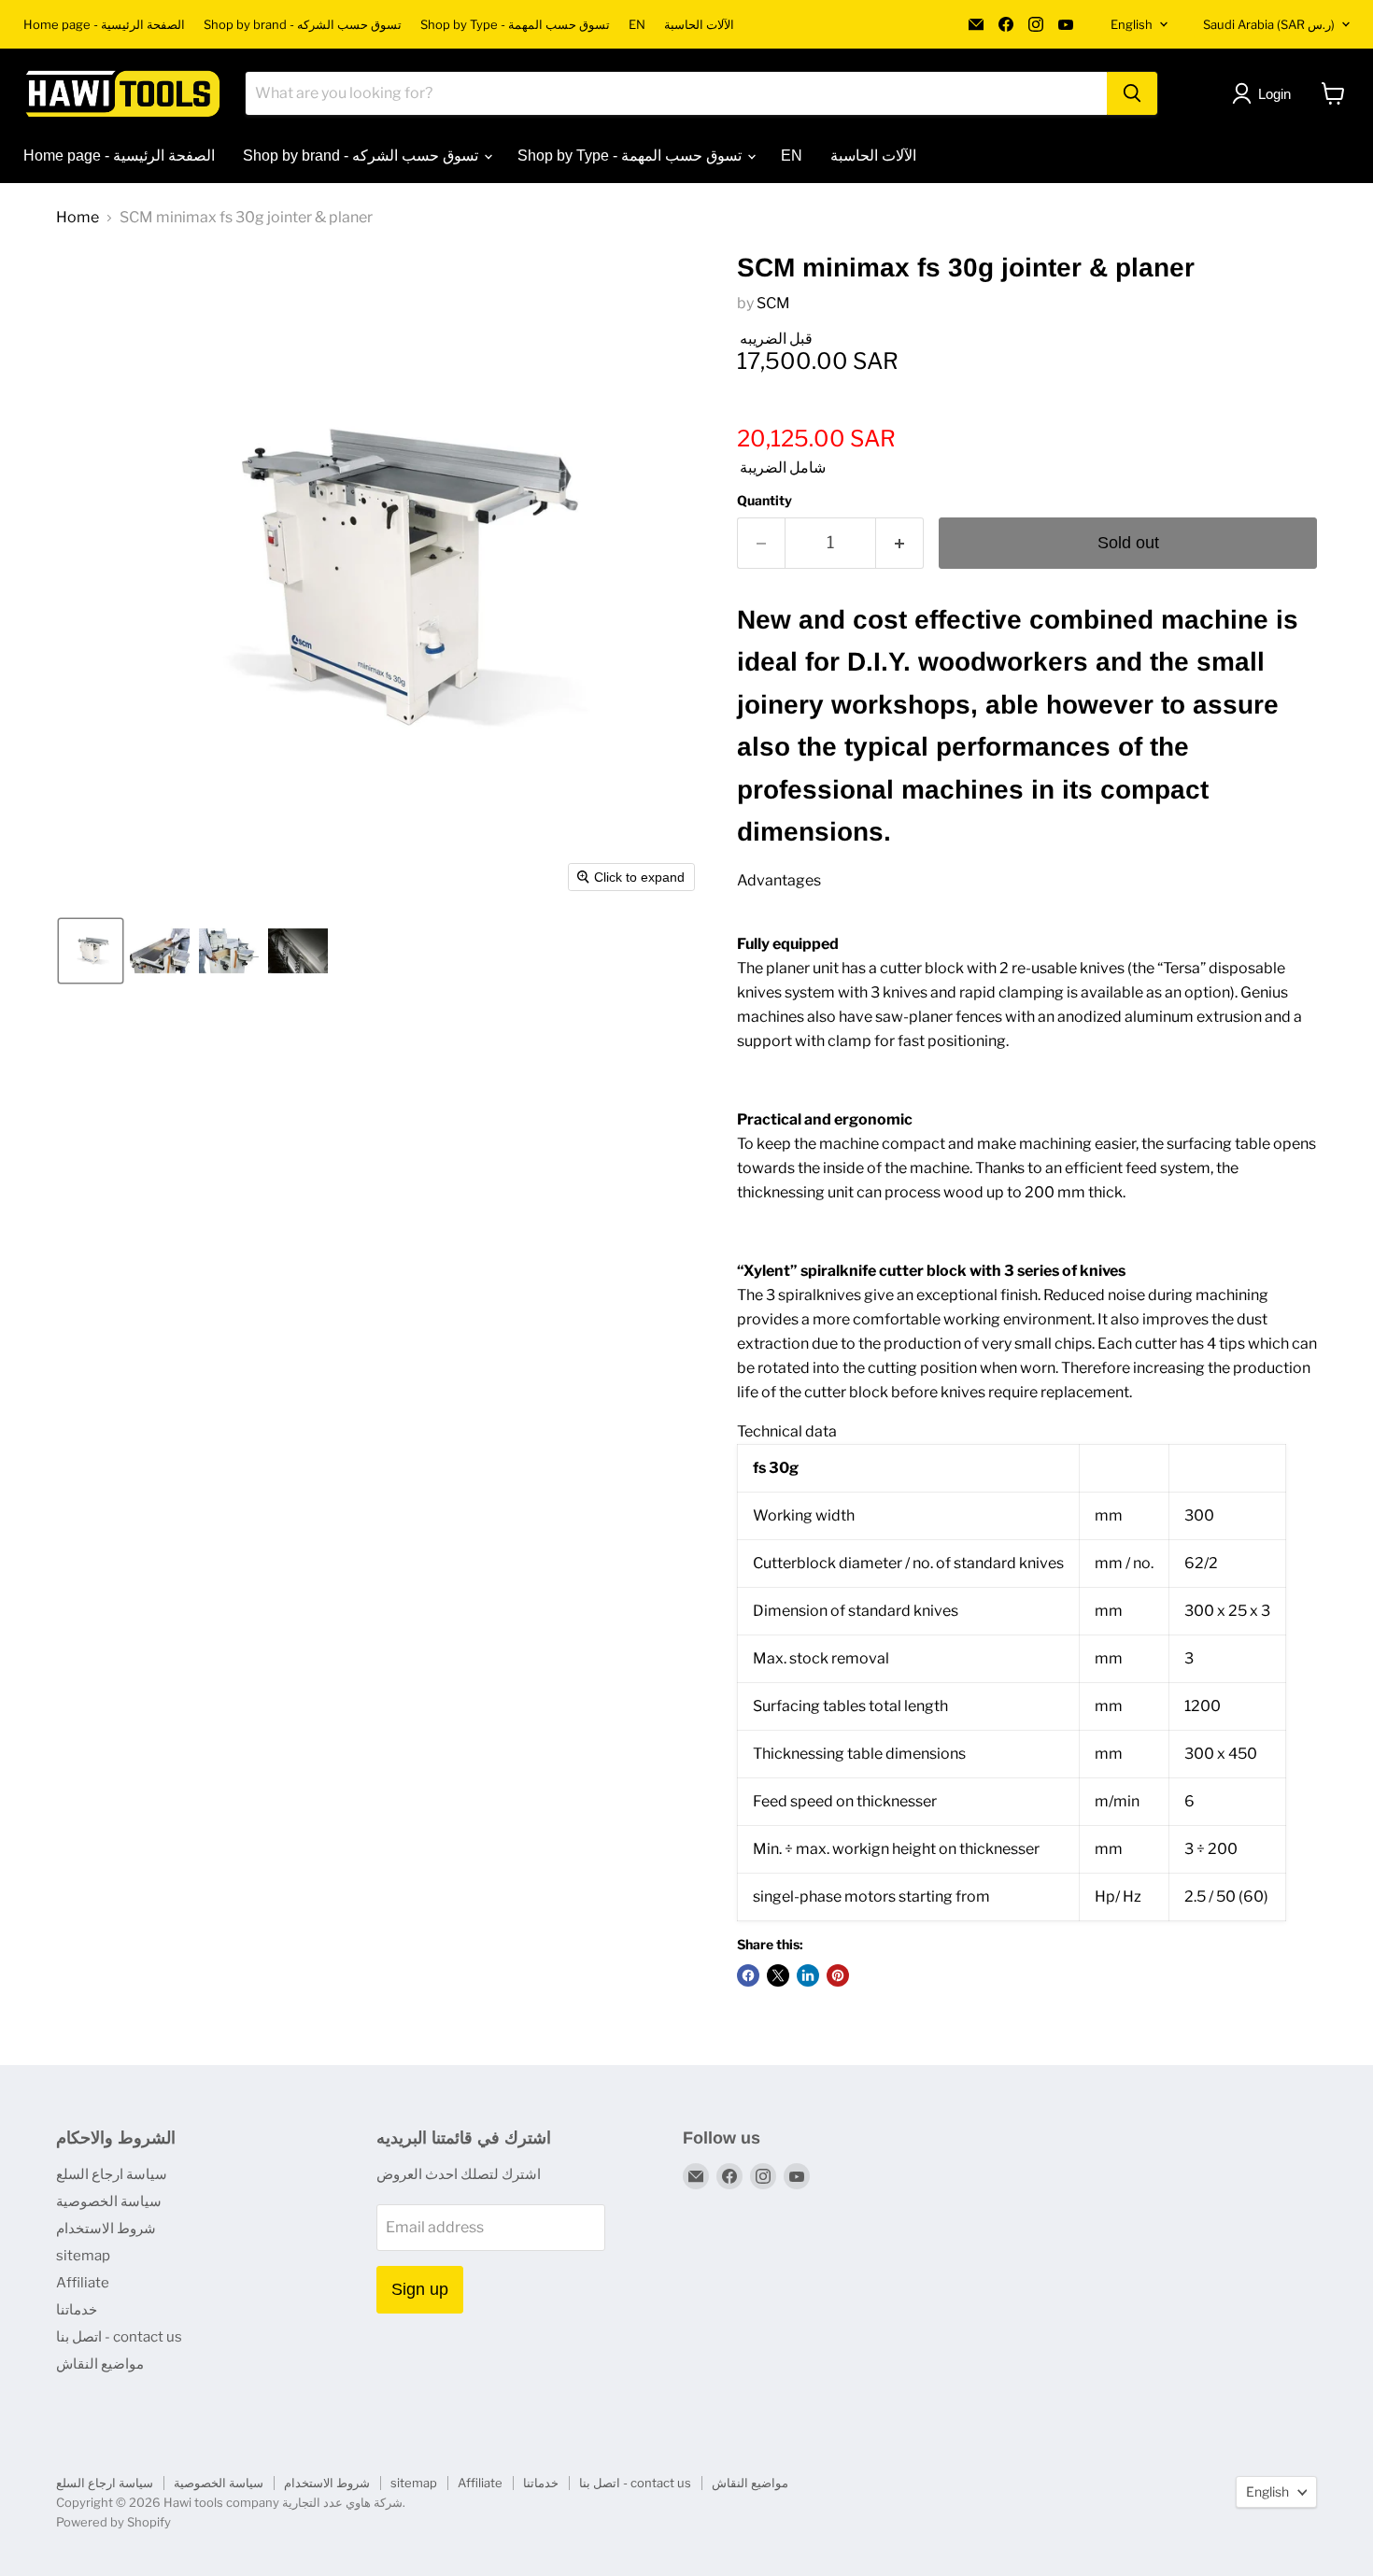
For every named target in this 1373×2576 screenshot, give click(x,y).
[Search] (1132, 93)
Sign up (420, 2289)
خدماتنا (77, 2310)
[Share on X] (778, 1975)
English (1132, 24)
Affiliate (83, 2283)
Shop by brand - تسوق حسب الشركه (303, 25)
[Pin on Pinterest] (838, 1975)
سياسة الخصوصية (109, 2201)
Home (78, 218)
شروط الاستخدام (106, 2229)
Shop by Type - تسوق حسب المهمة (515, 25)
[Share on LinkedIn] (808, 1975)
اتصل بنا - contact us (119, 2337)
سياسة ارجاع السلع (112, 2174)
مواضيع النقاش (100, 2364)
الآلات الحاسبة (699, 25)
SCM (773, 303)
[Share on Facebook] (748, 1975)
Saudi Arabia (1269, 24)
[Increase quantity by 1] (900, 543)
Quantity (764, 501)
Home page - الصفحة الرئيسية (104, 25)
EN (637, 25)
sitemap (83, 2256)
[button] (91, 951)
